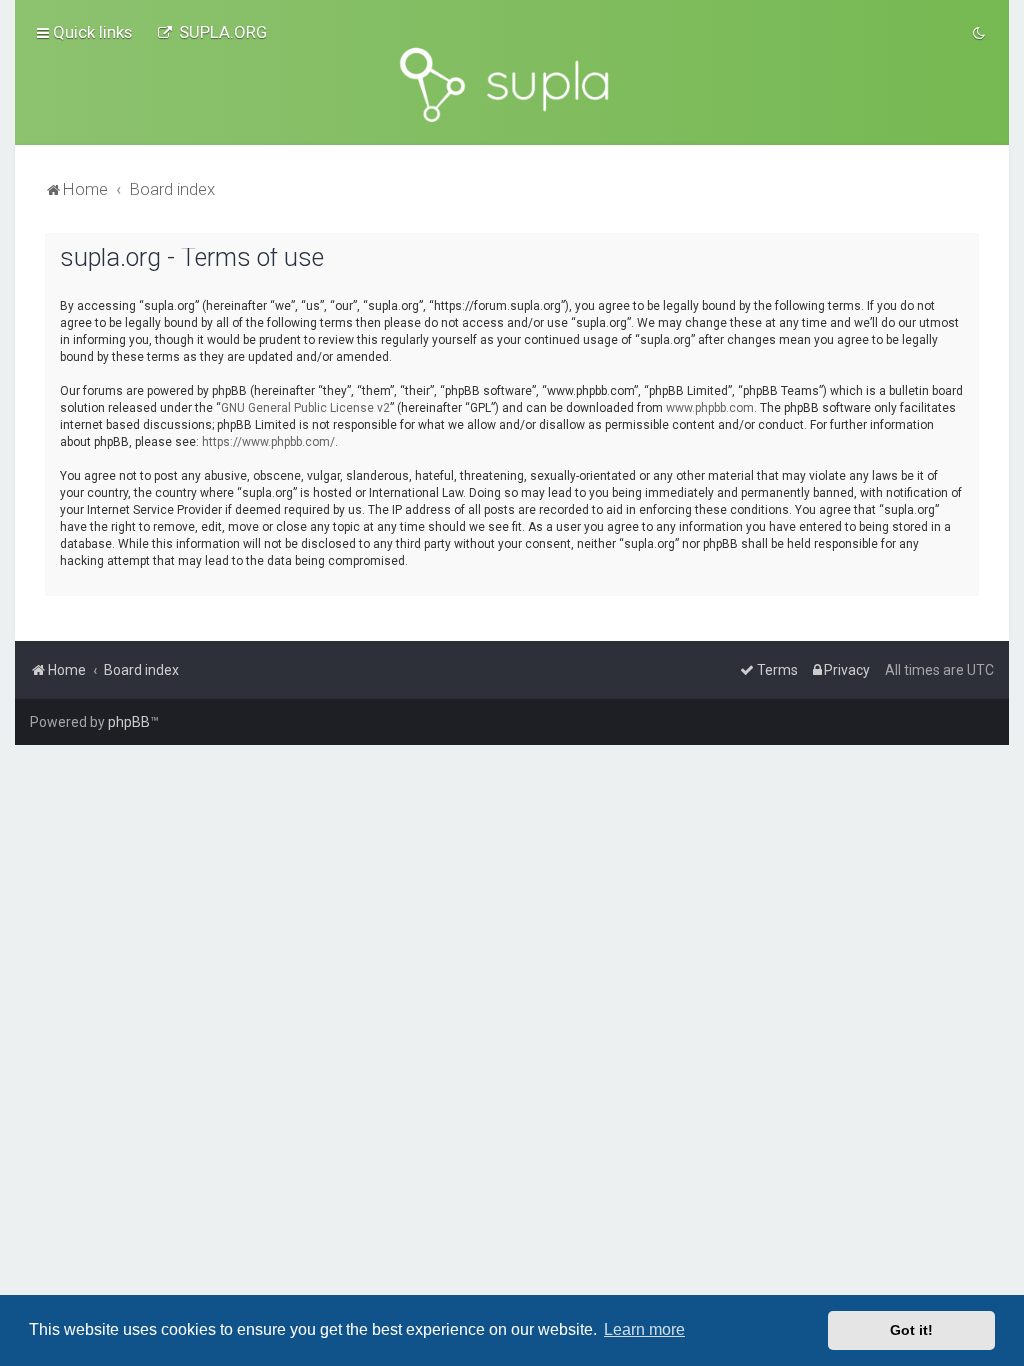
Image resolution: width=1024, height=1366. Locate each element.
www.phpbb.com (710, 408)
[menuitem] (212, 32)
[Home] (512, 85)
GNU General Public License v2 (305, 408)
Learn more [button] (644, 1329)
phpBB (129, 722)
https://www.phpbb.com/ (268, 442)
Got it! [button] (911, 1330)
